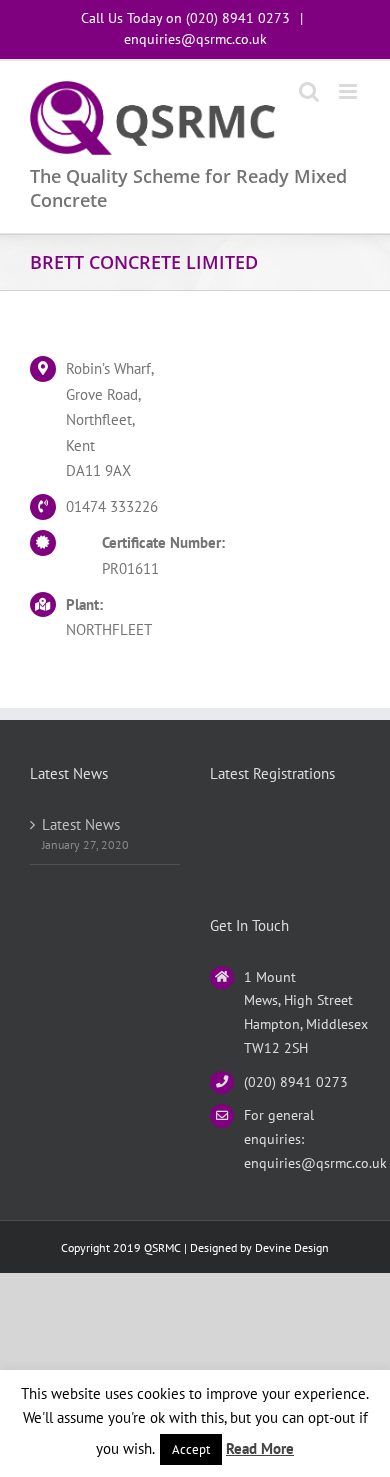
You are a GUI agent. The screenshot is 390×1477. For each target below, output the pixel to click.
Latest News (81, 824)
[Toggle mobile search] (309, 91)
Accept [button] (191, 1449)
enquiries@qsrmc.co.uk (195, 39)
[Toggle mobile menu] (349, 91)
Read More (260, 1448)
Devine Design (292, 1247)
